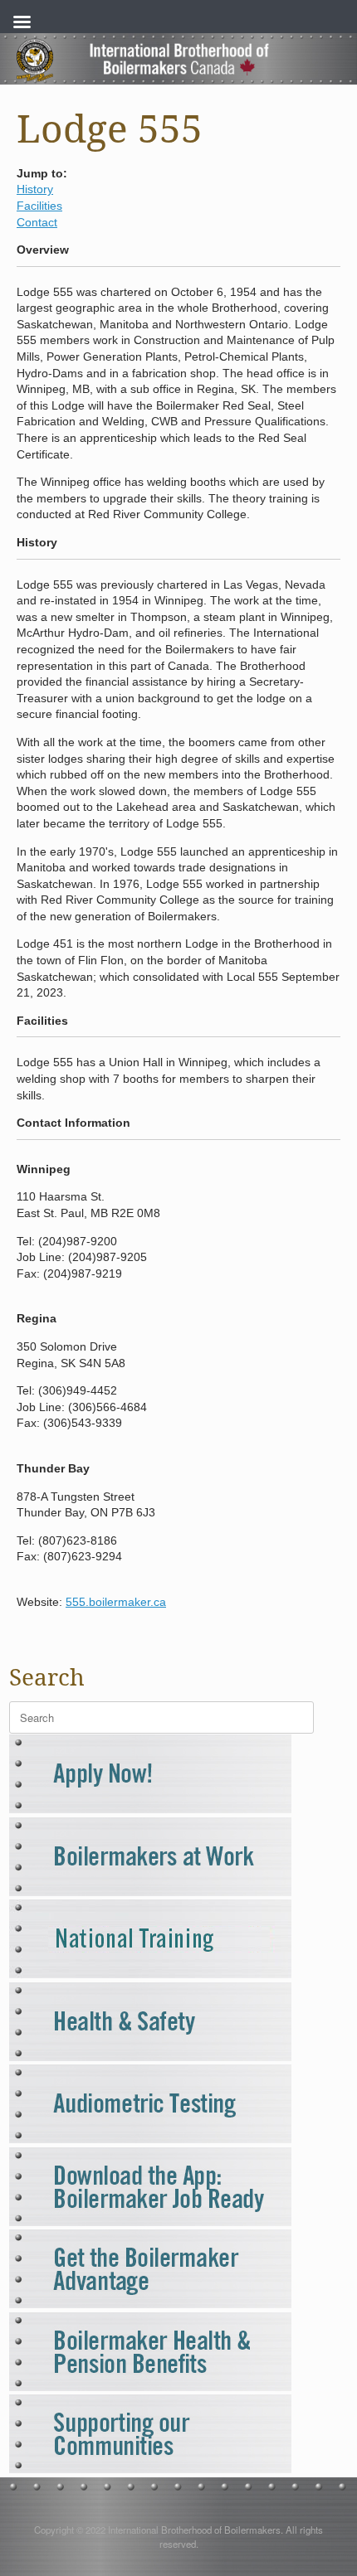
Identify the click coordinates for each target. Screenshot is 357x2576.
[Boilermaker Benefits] (150, 2387)
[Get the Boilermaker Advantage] (150, 2304)
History (35, 189)
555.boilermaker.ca (116, 1602)
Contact (37, 222)
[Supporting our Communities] (150, 2469)
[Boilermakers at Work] (150, 1892)
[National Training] (150, 1974)
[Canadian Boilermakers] (178, 59)
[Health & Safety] (150, 2057)
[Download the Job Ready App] (150, 2222)
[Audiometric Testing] (150, 2139)
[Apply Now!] (150, 1809)
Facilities (39, 206)
